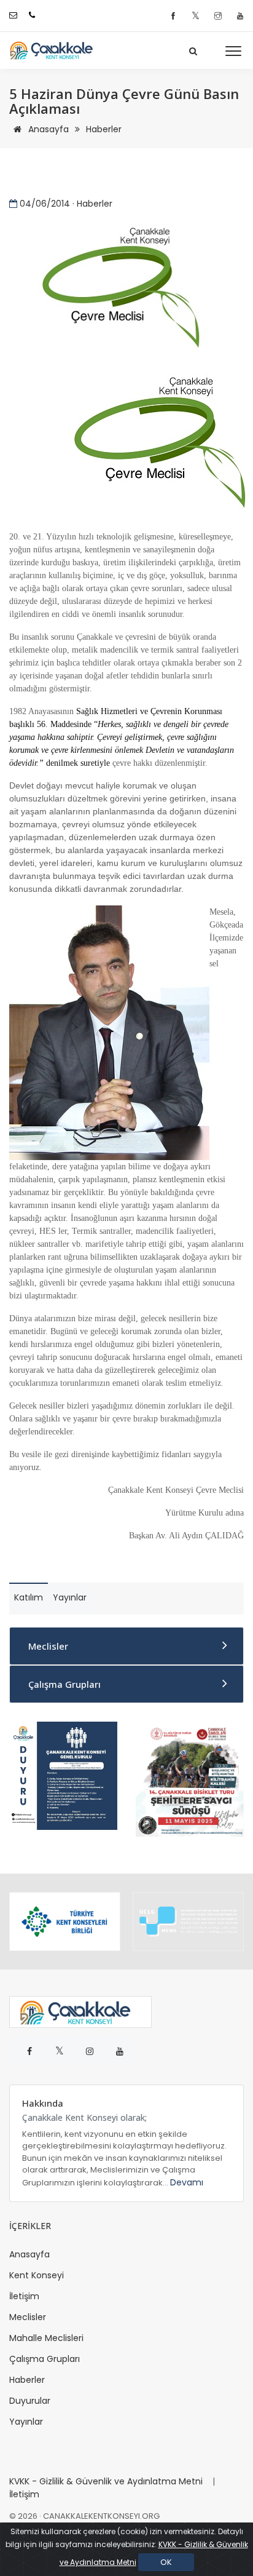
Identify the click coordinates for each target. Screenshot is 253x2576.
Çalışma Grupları (64, 1684)
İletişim (24, 2296)
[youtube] (240, 16)
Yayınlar (26, 2422)
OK (166, 2562)
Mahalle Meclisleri (46, 2338)
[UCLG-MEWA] (188, 1922)
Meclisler (48, 1646)
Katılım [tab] (29, 1597)
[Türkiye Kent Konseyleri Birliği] (65, 1922)
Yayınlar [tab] (70, 1597)
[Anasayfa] (55, 50)
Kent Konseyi (37, 2275)
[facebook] (175, 16)
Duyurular (30, 2401)
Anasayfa (47, 129)
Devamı (187, 2182)
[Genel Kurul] (63, 1775)
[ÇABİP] (190, 1778)
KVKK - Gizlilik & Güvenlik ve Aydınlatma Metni (106, 2481)
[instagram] (220, 16)
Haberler (104, 129)
